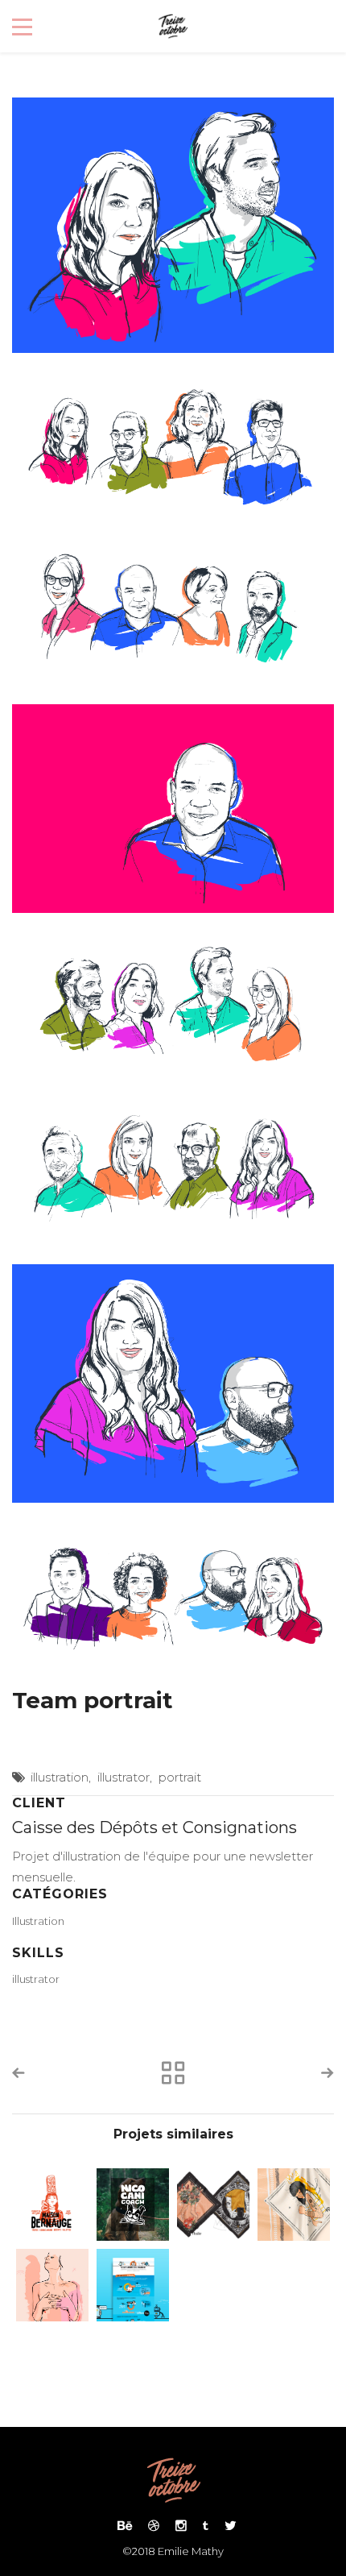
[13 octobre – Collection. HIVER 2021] (213, 2205)
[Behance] (125, 2526)
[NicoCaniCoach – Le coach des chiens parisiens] (133, 2205)
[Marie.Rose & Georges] (294, 2205)
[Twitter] (227, 2526)
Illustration (38, 1921)
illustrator (124, 1777)
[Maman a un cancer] (52, 2285)
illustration (60, 1777)
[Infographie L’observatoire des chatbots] (133, 2285)
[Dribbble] (154, 2526)
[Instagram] (181, 2526)
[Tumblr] (206, 2526)
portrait (180, 1777)
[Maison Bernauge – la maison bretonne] (52, 2205)
